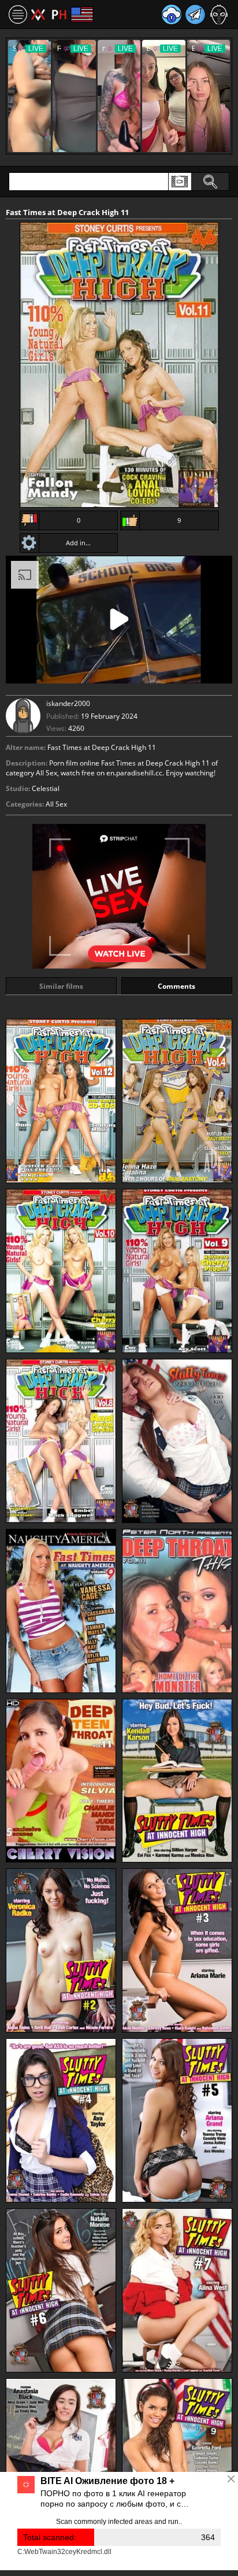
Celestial (46, 788)
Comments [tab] (176, 986)
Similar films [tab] (61, 986)
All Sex (56, 804)
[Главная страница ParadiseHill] (49, 14)
